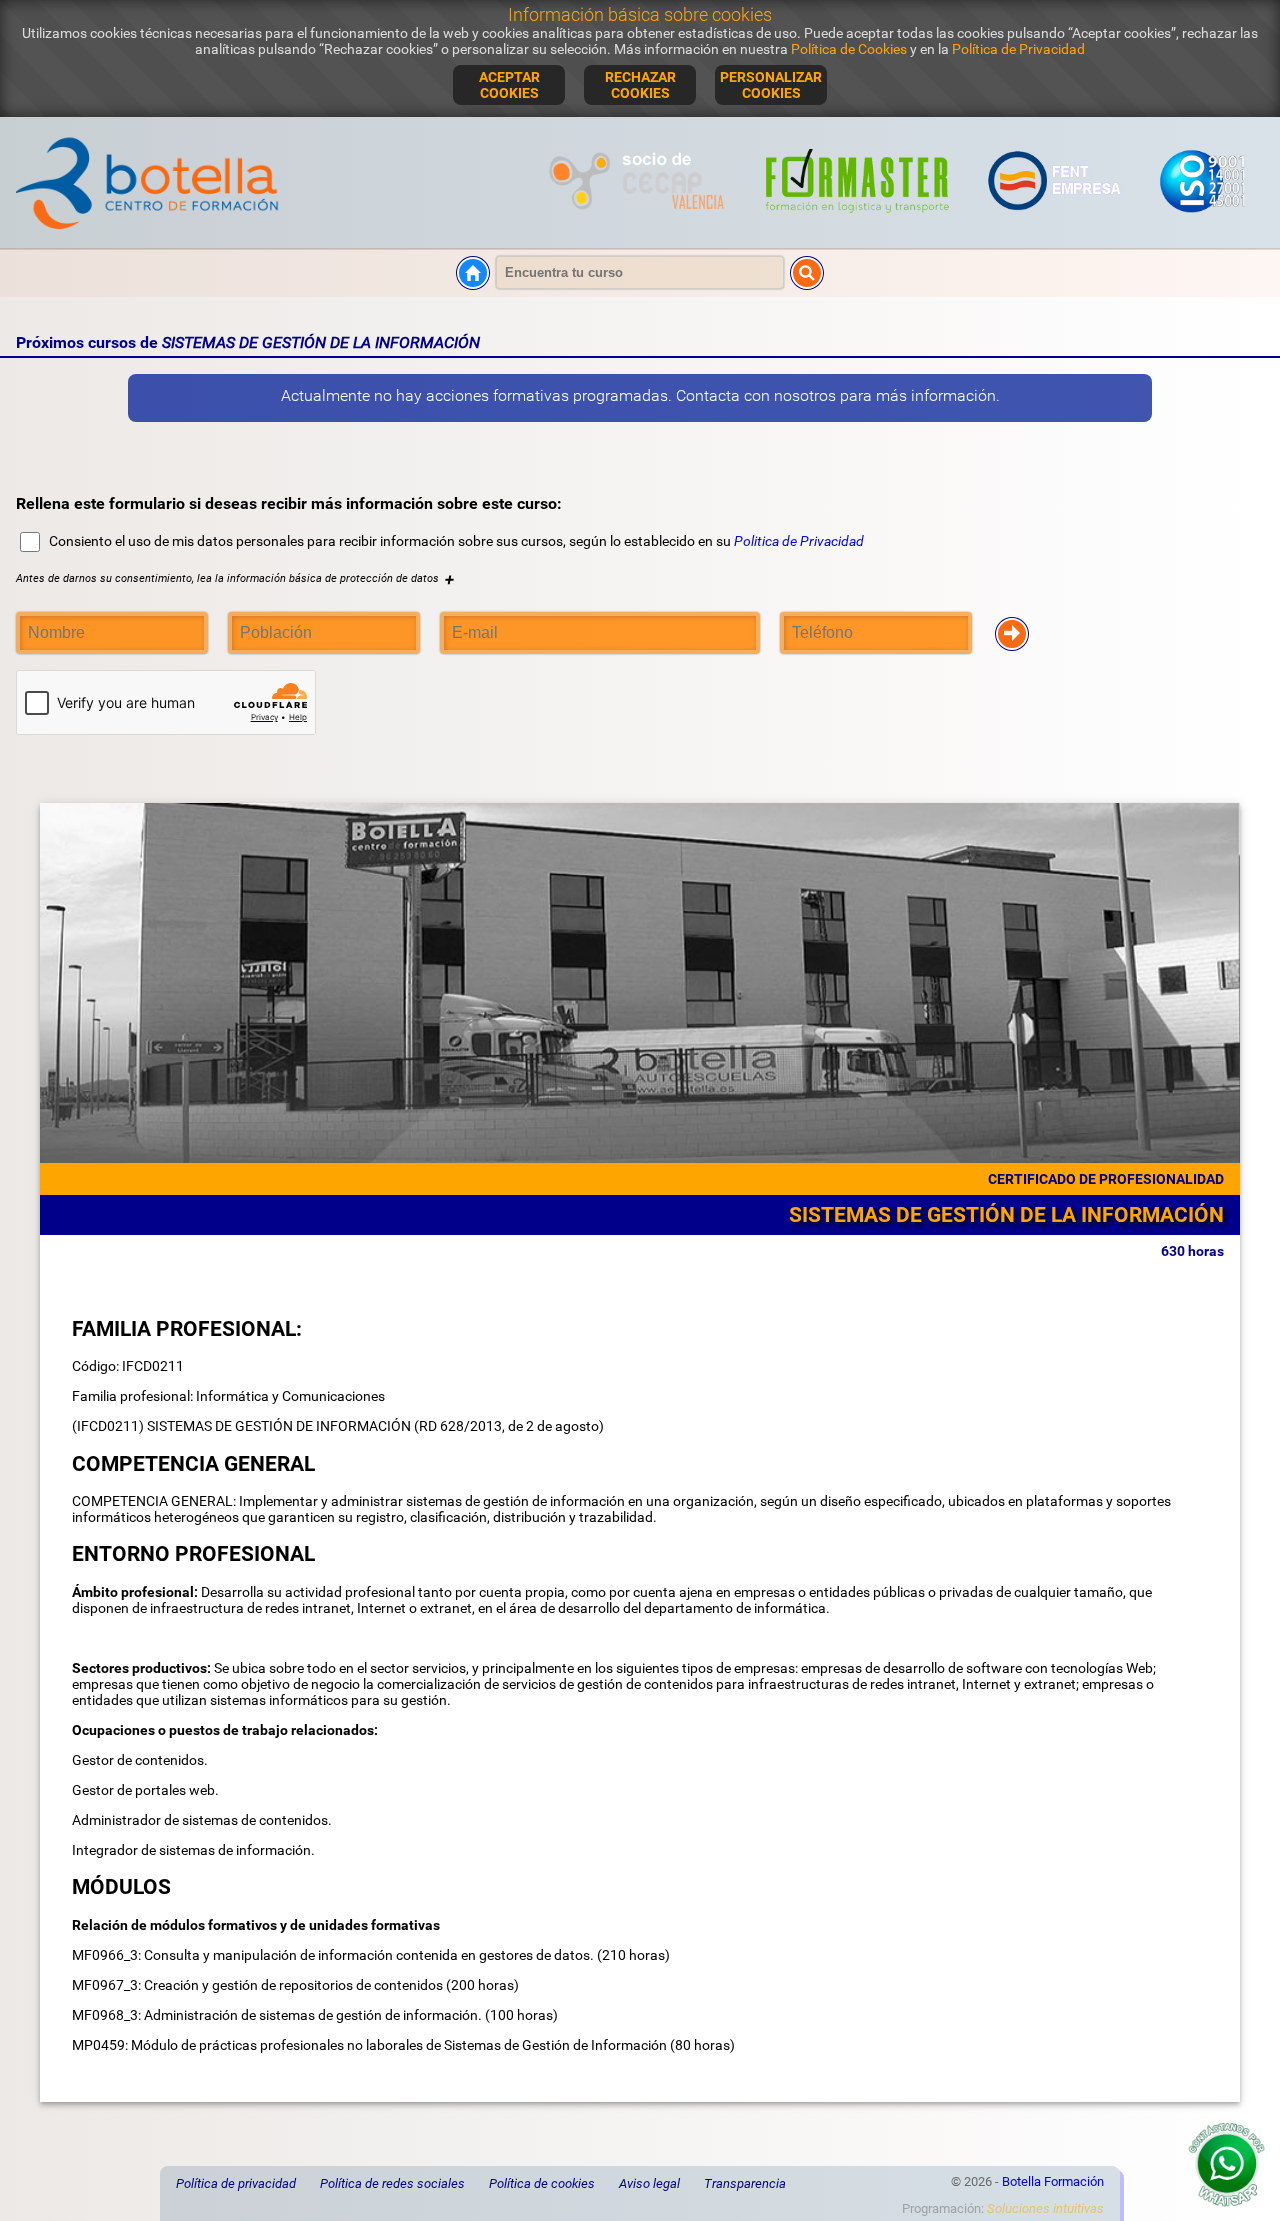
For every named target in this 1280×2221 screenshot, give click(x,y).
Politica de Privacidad (799, 541)
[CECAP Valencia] (639, 224)
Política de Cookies (849, 49)
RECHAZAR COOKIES (640, 85)
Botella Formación (1053, 2181)
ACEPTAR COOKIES (509, 85)
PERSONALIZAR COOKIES (771, 85)
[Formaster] (858, 224)
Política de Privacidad (1018, 49)
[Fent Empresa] (1055, 224)
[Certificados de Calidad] (1202, 224)
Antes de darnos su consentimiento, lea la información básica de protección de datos (235, 578)
